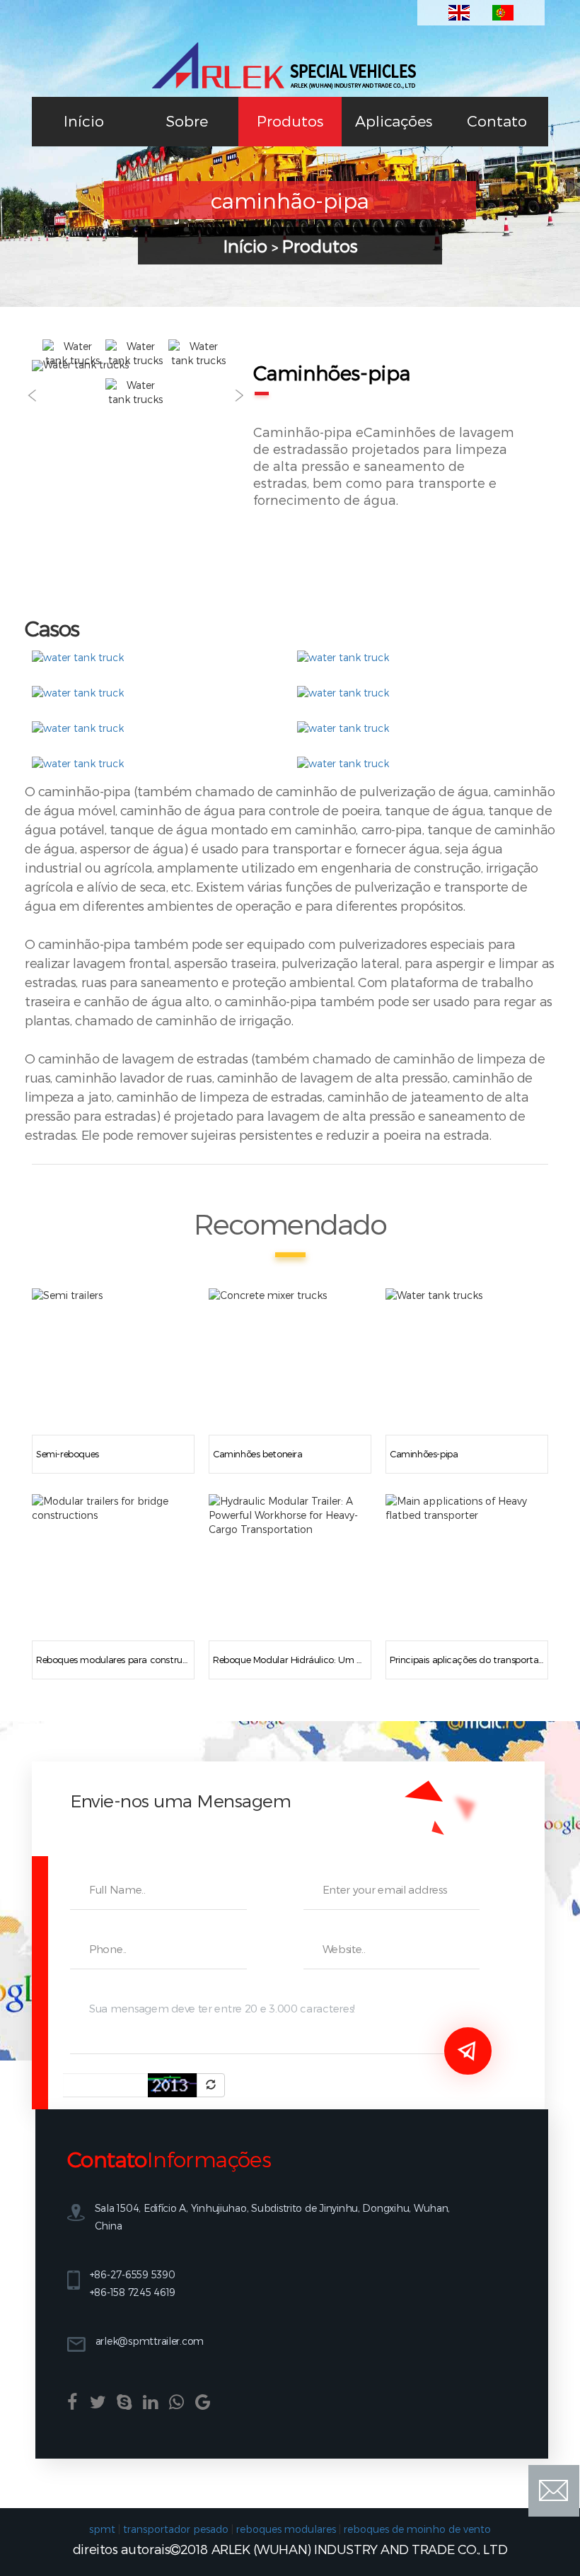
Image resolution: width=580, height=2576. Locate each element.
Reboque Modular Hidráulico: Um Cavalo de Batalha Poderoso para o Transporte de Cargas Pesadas (290, 1660)
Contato (497, 121)
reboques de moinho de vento (417, 2529)
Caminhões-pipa (424, 1454)
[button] (32, 396)
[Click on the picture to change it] (211, 2085)
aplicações (394, 121)
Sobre (187, 121)
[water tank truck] (78, 657)
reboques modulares (286, 2529)
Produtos (290, 121)
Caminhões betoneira (258, 1454)
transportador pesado (176, 2529)
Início (84, 121)
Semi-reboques (68, 1454)
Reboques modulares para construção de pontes (113, 1660)
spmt (102, 2529)
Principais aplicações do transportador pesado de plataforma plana (467, 1660)
